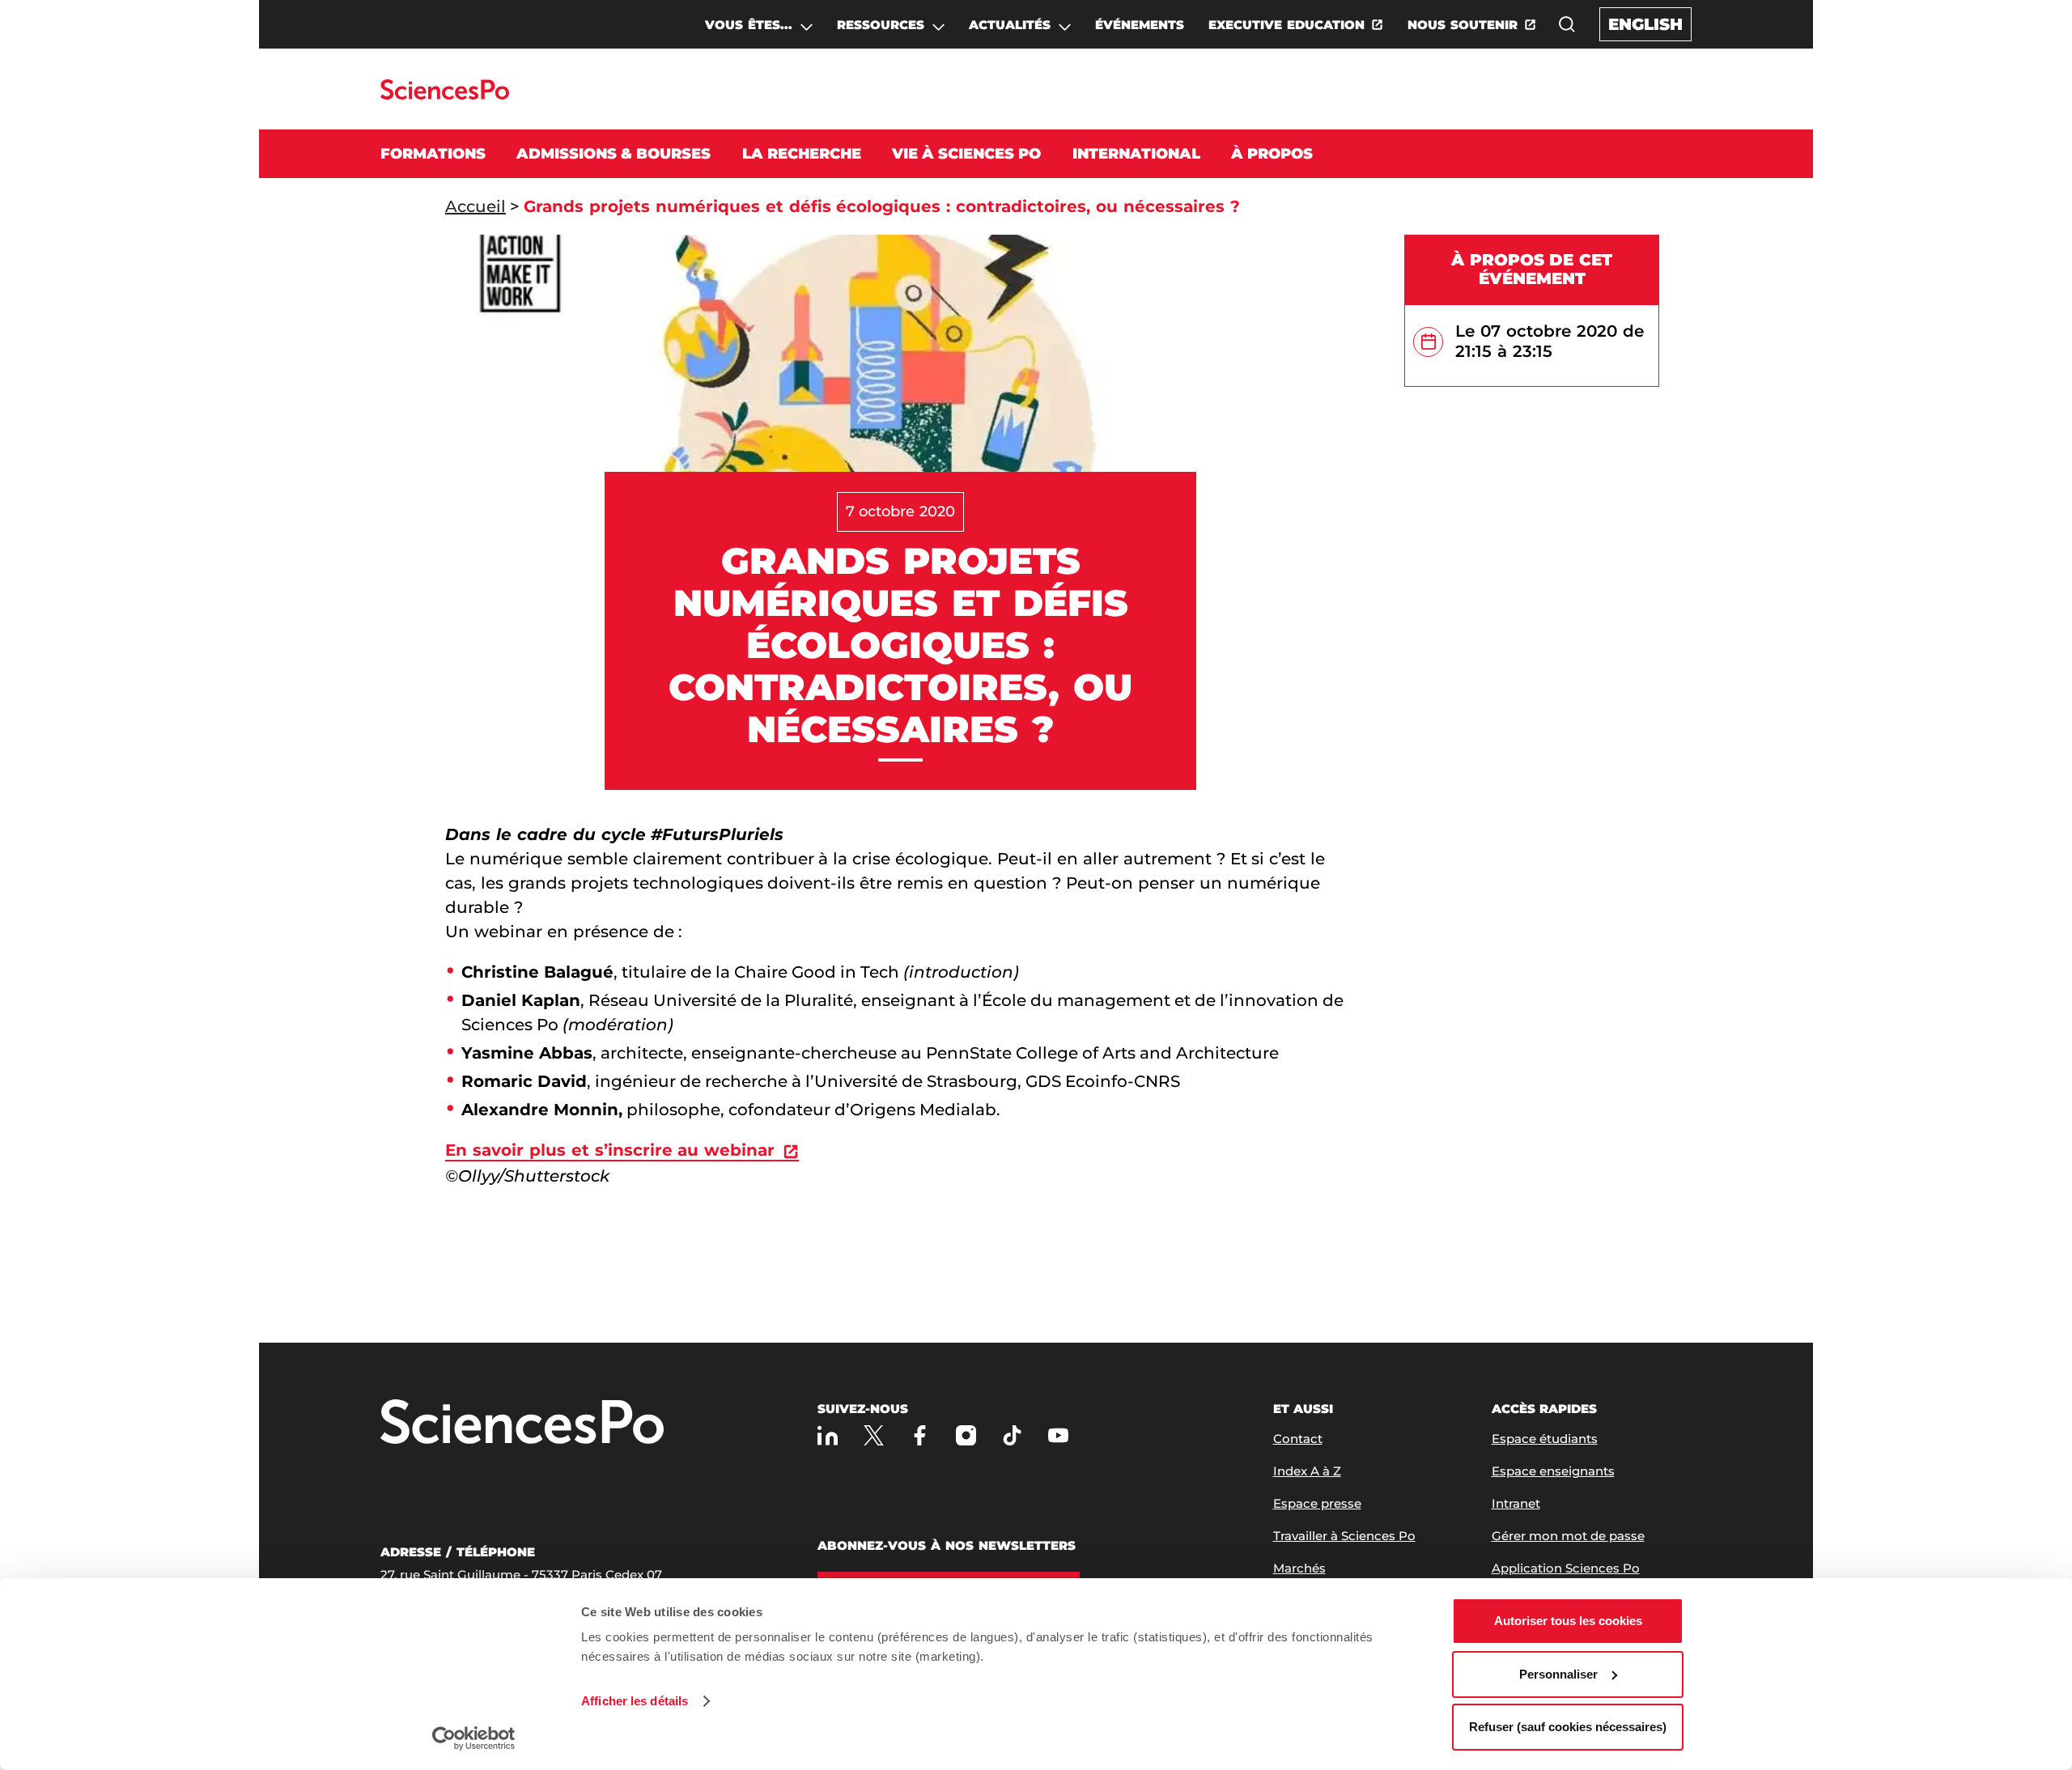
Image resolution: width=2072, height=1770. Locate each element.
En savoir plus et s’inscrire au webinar (610, 1150)
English (1645, 24)
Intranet (1516, 1503)
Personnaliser (1558, 1674)
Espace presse (1317, 1503)
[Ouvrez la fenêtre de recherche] (1567, 24)
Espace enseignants (1553, 1471)
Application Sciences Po (1566, 1568)
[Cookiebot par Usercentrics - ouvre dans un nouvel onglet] (474, 1738)
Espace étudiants (1545, 1439)
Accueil (476, 206)
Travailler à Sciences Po (1344, 1536)
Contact (1298, 1439)
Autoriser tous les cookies (1568, 1621)
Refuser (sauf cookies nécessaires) (1568, 1727)
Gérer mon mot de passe (1568, 1536)
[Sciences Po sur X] (874, 1435)
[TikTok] (1012, 1435)
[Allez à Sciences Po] (522, 1423)
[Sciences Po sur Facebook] (920, 1435)
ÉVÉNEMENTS (1140, 25)
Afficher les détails (635, 1701)
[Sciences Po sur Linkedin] (828, 1435)
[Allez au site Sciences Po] (445, 95)
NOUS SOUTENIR (1463, 25)
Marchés (1299, 1568)
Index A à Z (1307, 1471)
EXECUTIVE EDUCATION (1287, 25)
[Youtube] (1058, 1435)
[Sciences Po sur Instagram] (966, 1435)
